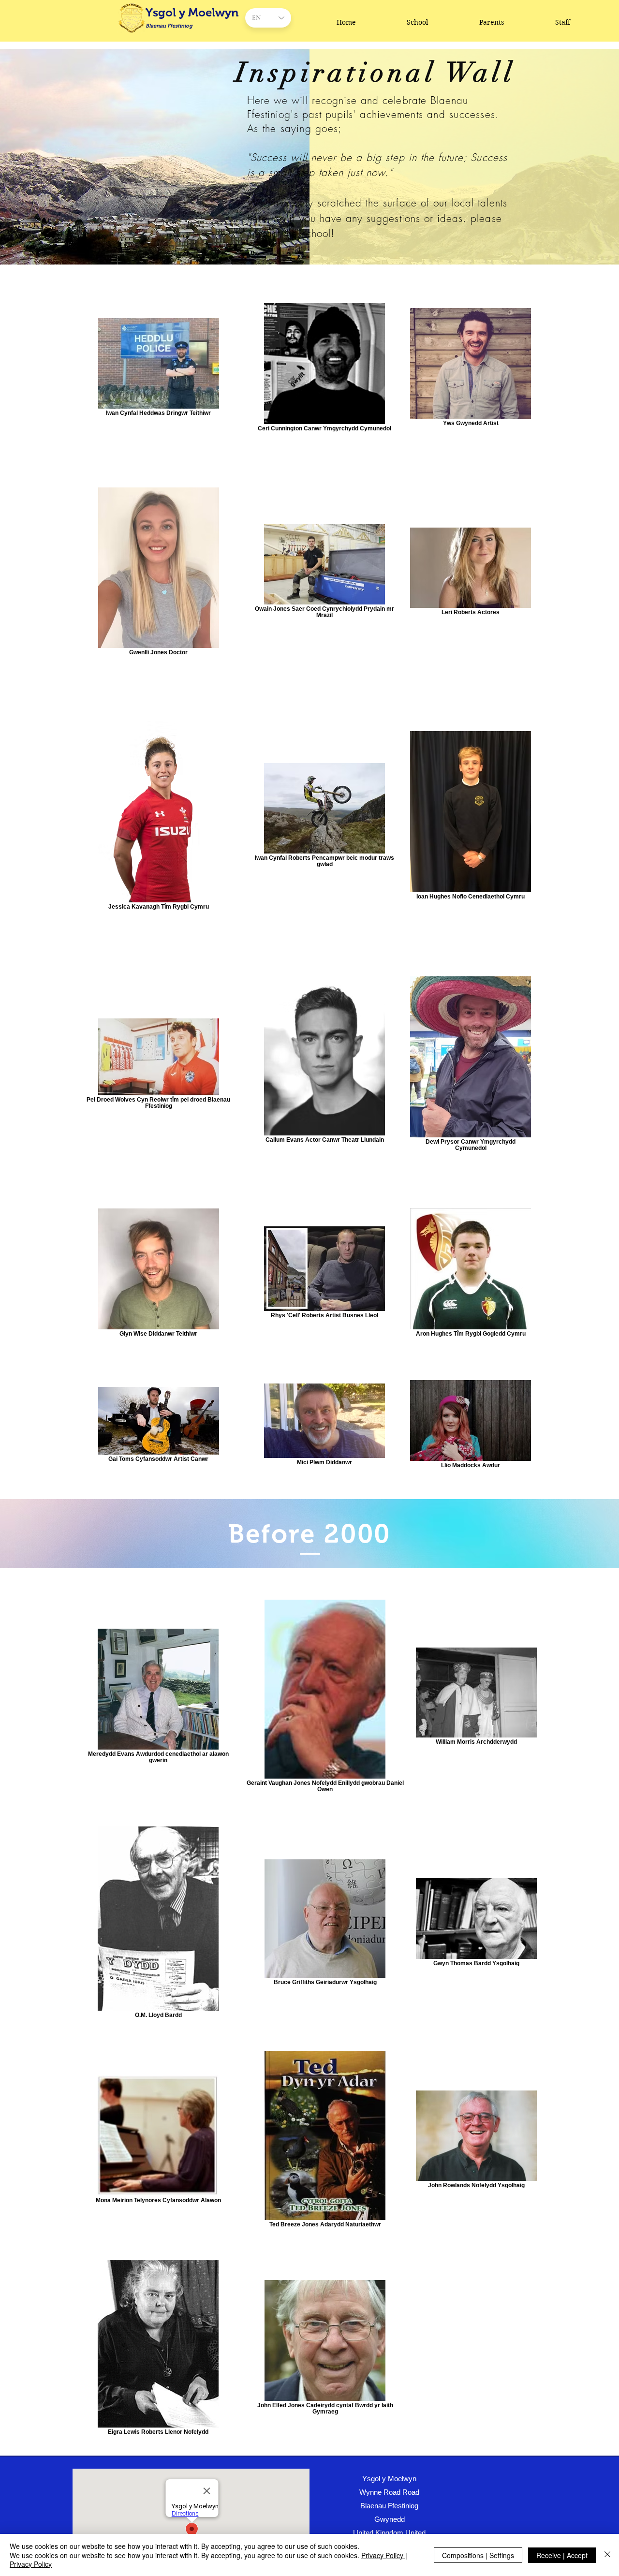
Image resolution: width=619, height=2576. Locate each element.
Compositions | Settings (478, 2555)
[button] (418, 22)
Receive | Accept (562, 2555)
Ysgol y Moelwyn (192, 12)
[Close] (607, 2555)
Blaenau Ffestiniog (169, 26)
